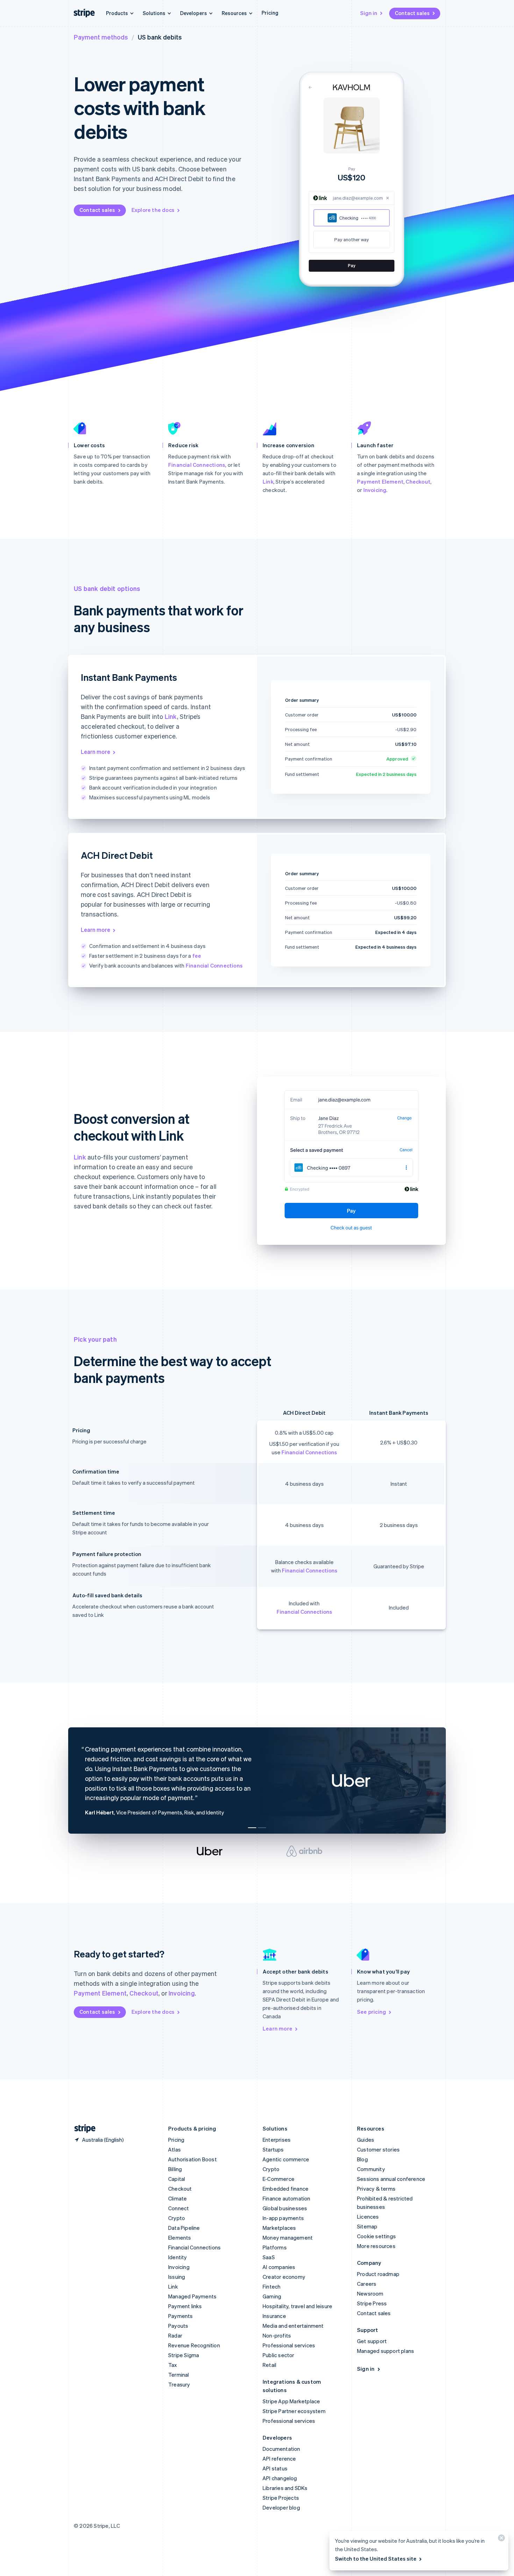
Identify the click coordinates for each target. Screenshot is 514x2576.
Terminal (179, 2375)
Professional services (289, 2345)
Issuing (177, 2277)
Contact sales (412, 13)
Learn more (95, 752)
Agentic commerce (286, 2159)
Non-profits (277, 2335)
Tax (173, 2365)
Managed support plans (385, 2351)
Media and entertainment (293, 2326)
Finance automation (287, 2198)
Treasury (179, 2384)
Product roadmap (378, 2274)
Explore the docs (153, 210)
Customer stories (378, 2149)
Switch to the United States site (376, 2559)
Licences (368, 2217)
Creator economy (284, 2277)
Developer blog (281, 2507)
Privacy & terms (376, 2189)
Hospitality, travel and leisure (297, 2306)
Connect (179, 2208)
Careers (367, 2284)
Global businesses (285, 2208)
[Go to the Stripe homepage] (82, 2129)
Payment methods (101, 37)
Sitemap (367, 2226)
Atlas (174, 2149)
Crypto (177, 2218)
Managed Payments (192, 2296)
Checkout (418, 481)
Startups (273, 2149)
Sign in (369, 13)
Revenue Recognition (194, 2345)
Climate (177, 2198)
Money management (288, 2238)
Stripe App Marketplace (291, 2401)
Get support (372, 2341)
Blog (362, 2159)
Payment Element (380, 481)
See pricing (372, 2012)
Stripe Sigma (184, 2355)
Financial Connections (197, 465)
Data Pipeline (184, 2228)
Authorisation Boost (192, 2159)
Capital (177, 2179)
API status (275, 2468)
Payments (181, 2316)
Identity (178, 2257)
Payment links (185, 2306)
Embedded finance (285, 2189)
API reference (279, 2459)
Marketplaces (279, 2228)
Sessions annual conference (391, 2179)
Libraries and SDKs (285, 2488)
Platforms (275, 2247)
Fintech (272, 2286)
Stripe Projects (281, 2498)
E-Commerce (279, 2179)
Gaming (272, 2296)
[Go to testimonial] (252, 1828)
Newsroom (370, 2293)
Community (371, 2169)
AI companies (279, 2267)
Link (268, 481)
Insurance (274, 2316)
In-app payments (283, 2218)
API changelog (280, 2478)
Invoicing (375, 490)
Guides (366, 2140)
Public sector (279, 2355)
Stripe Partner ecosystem (294, 2411)
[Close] (500, 2539)
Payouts (178, 2326)
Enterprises (277, 2140)
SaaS (269, 2257)
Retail (269, 2365)
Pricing (270, 13)
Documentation (281, 2449)
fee (197, 956)
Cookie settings (376, 2236)
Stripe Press (372, 2303)
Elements (180, 2238)
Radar (175, 2335)
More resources (376, 2246)
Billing (175, 2169)
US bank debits (160, 37)
